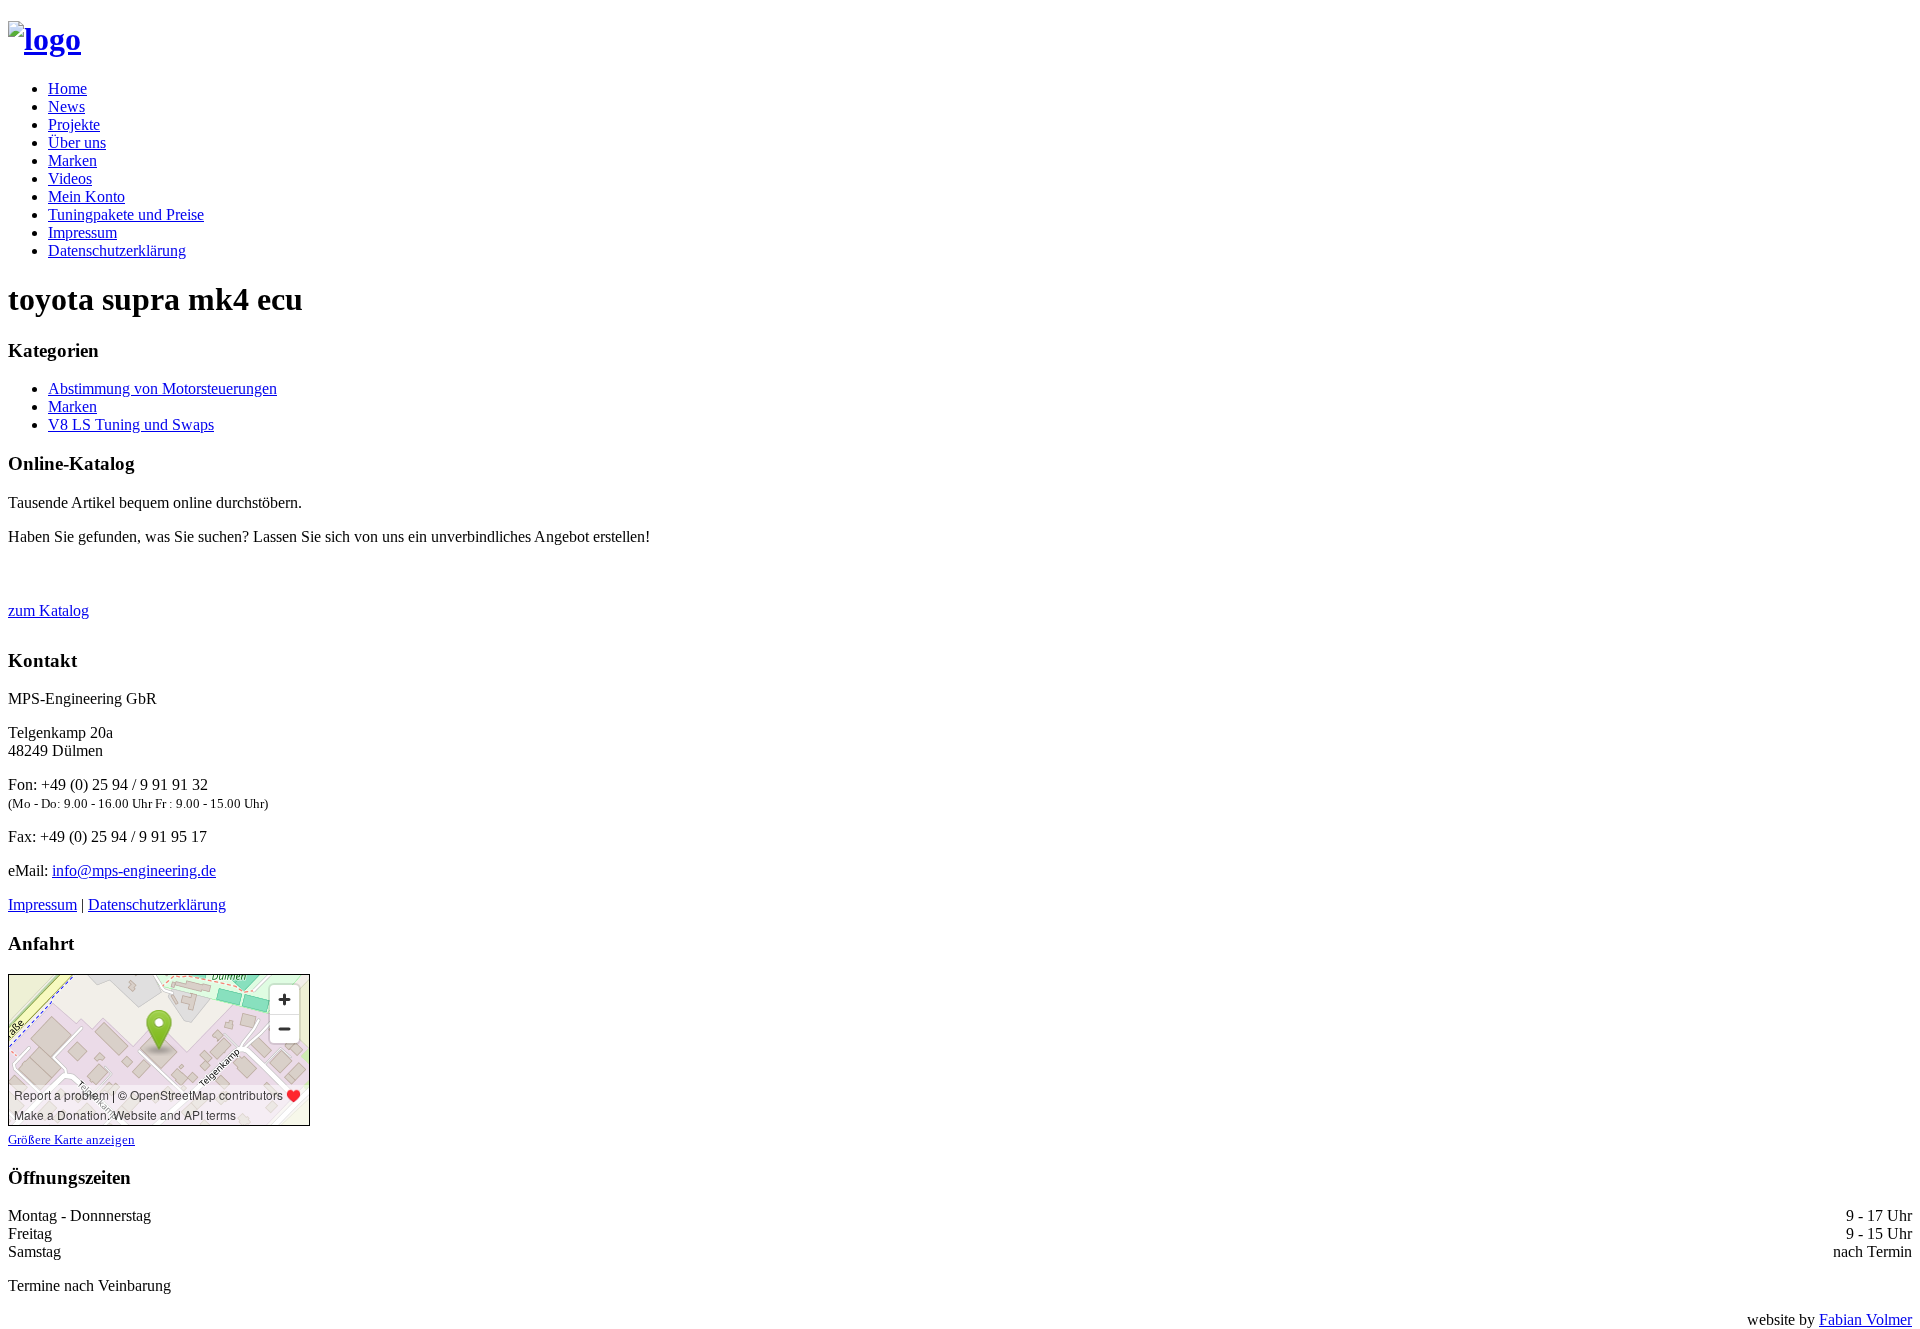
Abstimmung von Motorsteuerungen (162, 388)
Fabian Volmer (1865, 1319)
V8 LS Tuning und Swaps (131, 424)
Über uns (77, 142)
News (66, 106)
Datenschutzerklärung (117, 250)
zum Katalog (48, 610)
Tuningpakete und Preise (126, 214)
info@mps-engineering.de (134, 870)
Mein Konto (86, 196)
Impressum (82, 232)
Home (67, 88)
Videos (70, 178)
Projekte (74, 124)
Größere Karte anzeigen (71, 1139)
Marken (72, 160)
